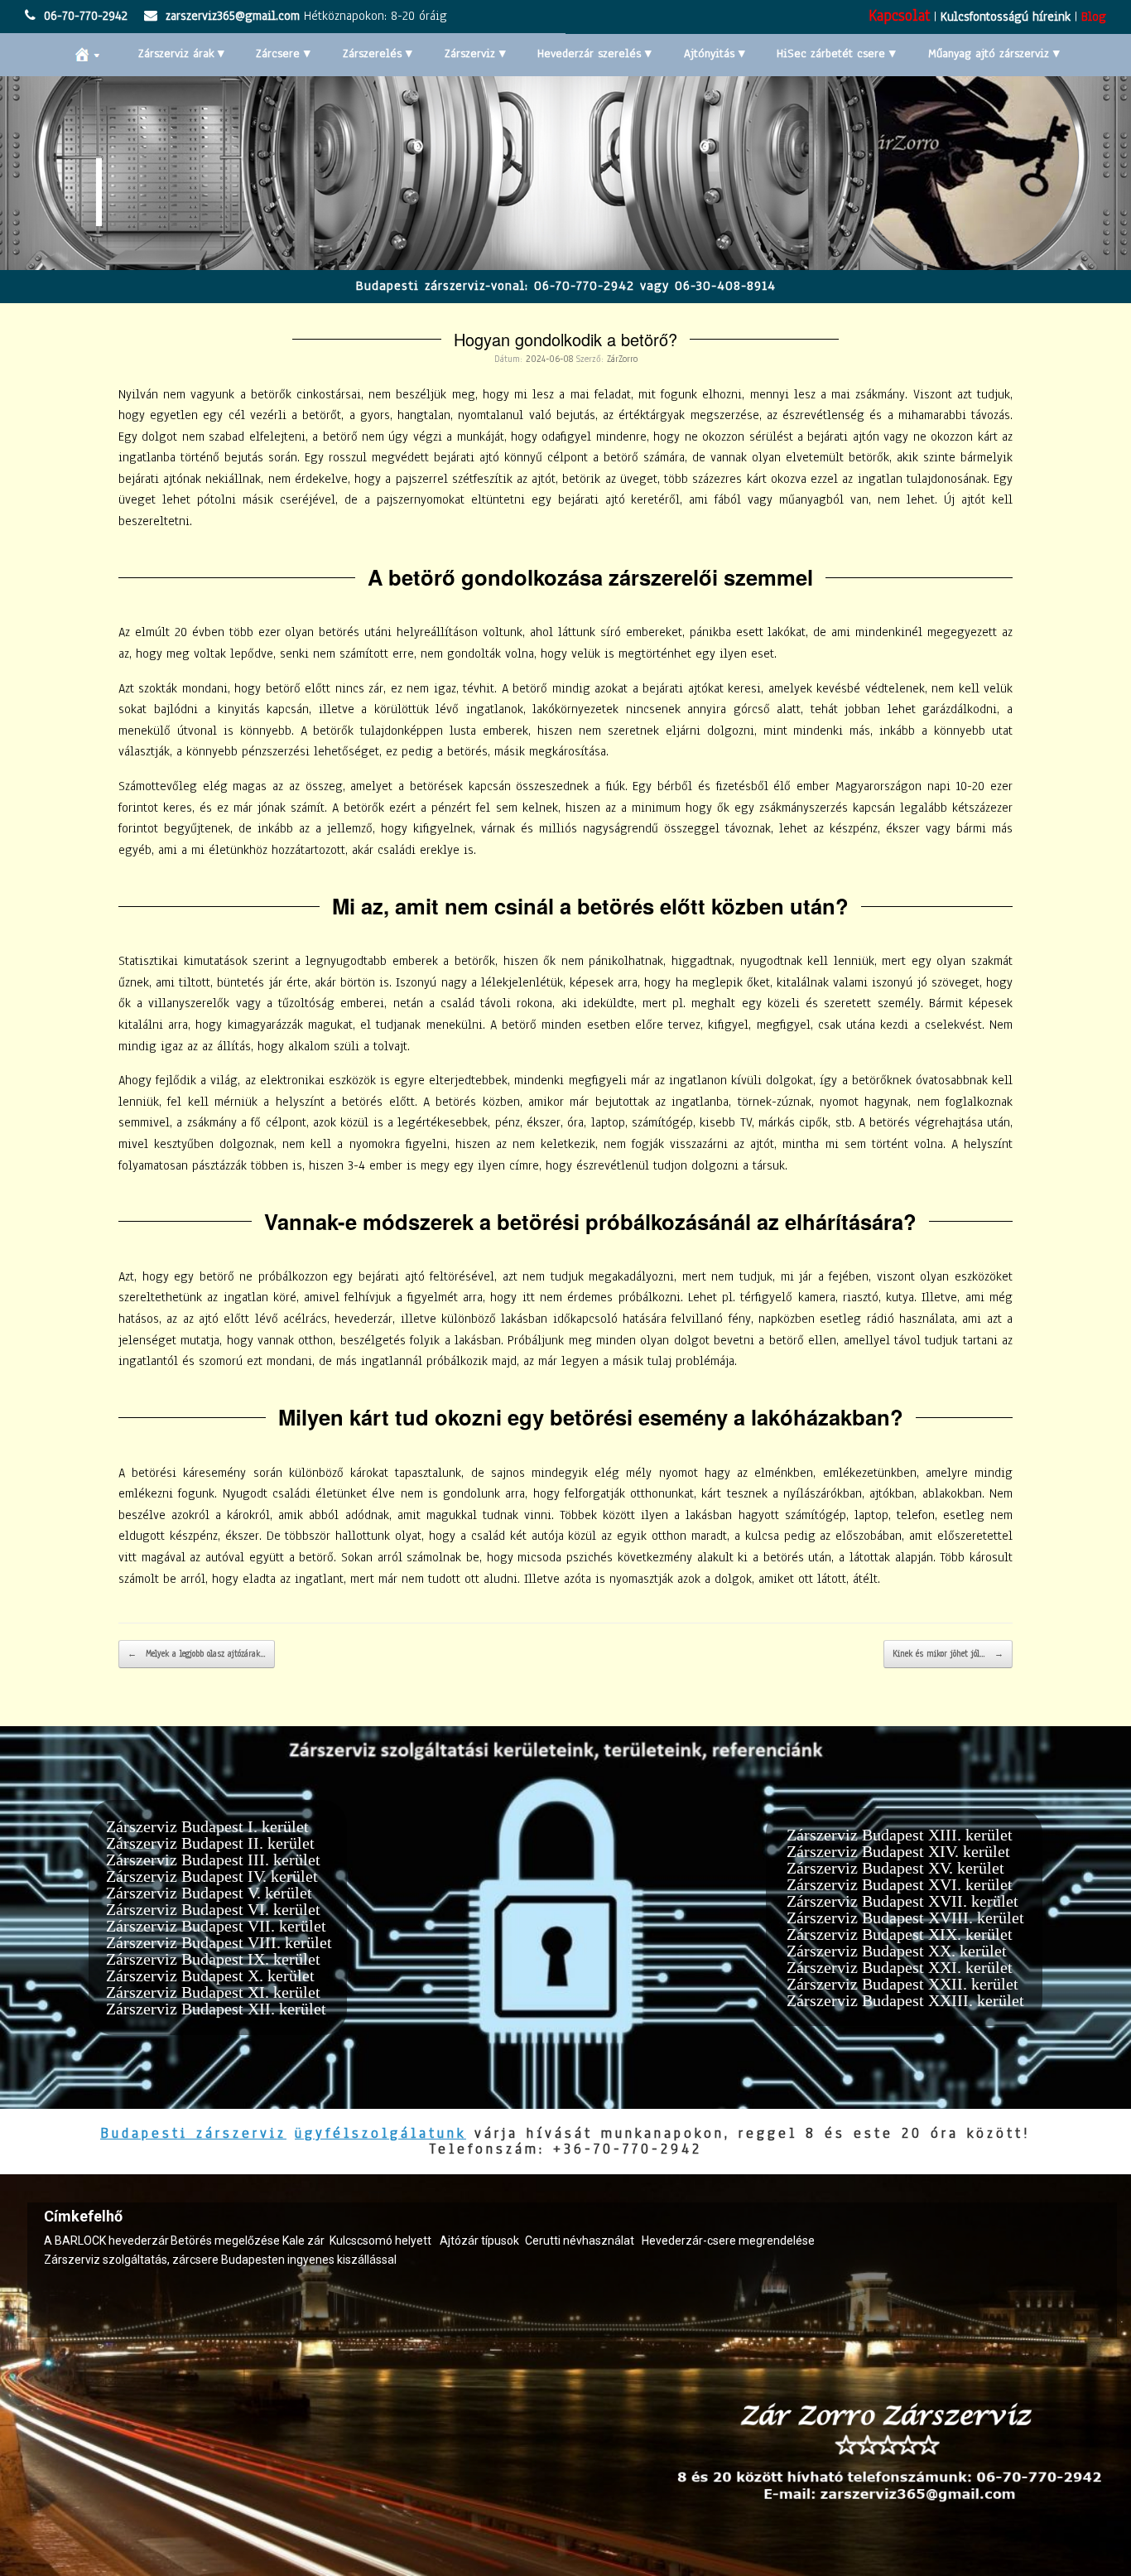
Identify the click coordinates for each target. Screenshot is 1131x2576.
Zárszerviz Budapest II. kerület (210, 1843)
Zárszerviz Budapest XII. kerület (216, 2009)
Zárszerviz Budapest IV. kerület (212, 1876)
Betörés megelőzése (225, 2241)
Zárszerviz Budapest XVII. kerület (902, 1901)
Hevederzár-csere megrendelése (728, 2241)
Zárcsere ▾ (283, 53)
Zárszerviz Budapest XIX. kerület (900, 1934)
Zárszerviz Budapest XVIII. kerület (905, 1918)
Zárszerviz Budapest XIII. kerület (900, 1835)
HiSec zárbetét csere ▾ (836, 53)
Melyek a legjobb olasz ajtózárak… (197, 1654)
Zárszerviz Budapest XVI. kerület (900, 1884)
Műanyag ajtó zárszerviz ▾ (994, 53)
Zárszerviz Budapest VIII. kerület (219, 1942)
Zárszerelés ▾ (378, 53)
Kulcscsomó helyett (380, 2241)
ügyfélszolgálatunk (380, 2133)
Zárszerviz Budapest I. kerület (207, 1826)
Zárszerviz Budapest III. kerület (213, 1860)
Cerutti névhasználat (580, 2241)
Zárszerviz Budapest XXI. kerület (900, 1967)
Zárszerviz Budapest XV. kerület (895, 1868)
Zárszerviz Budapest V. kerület (209, 1893)
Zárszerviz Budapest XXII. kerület (902, 1984)
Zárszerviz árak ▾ (181, 53)
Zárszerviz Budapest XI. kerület (213, 1992)
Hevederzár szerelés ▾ (594, 53)
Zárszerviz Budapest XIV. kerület (898, 1851)
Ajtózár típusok (479, 2241)
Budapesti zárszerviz (193, 2133)
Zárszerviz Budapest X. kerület (210, 1975)
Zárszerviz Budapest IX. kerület (213, 1959)
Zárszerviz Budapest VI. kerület (213, 1909)
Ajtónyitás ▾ (715, 53)
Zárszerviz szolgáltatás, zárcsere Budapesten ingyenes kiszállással (220, 2260)
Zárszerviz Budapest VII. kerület (216, 1926)
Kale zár (303, 2241)
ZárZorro (622, 359)
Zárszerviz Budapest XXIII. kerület (905, 2000)
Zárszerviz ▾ (475, 53)
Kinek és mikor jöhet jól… (948, 1654)
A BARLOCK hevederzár (106, 2241)
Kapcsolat (899, 16)
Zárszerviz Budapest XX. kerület (897, 1951)
